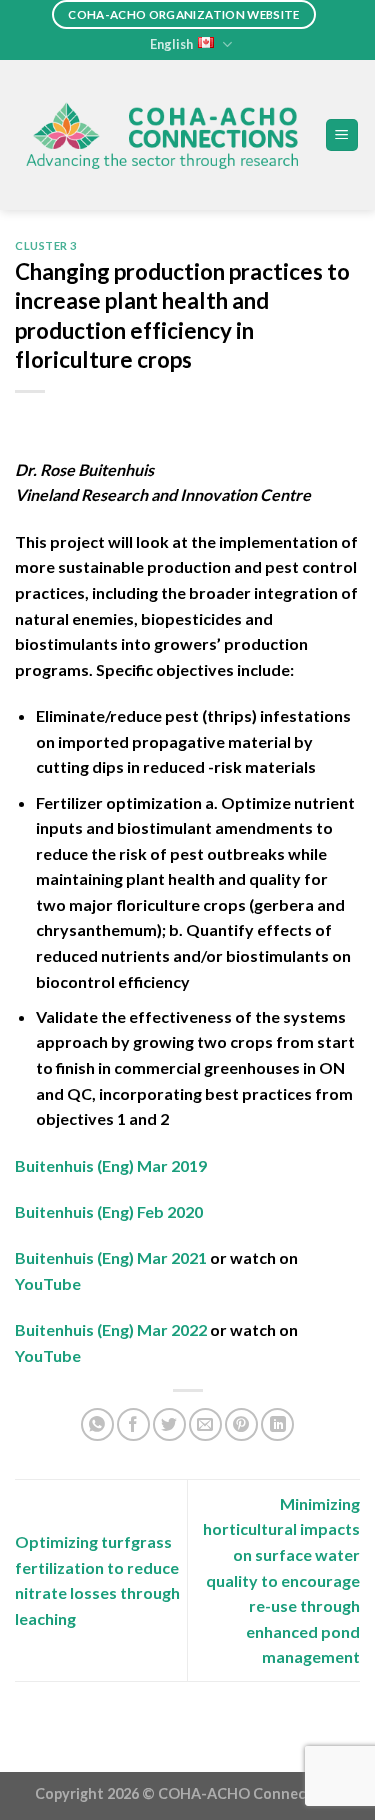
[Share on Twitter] (169, 1424)
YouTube (48, 1283)
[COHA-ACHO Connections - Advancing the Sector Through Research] (162, 135)
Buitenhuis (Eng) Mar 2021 (111, 1257)
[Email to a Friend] (205, 1424)
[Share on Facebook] (133, 1424)
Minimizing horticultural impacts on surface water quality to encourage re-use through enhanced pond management (281, 1580)
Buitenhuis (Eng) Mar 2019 (111, 1165)
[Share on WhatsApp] (97, 1424)
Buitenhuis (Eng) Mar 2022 (111, 1329)
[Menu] (342, 135)
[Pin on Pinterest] (241, 1424)
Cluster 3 (46, 245)
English (171, 44)
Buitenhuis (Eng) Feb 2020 (109, 1211)
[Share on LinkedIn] (277, 1424)
